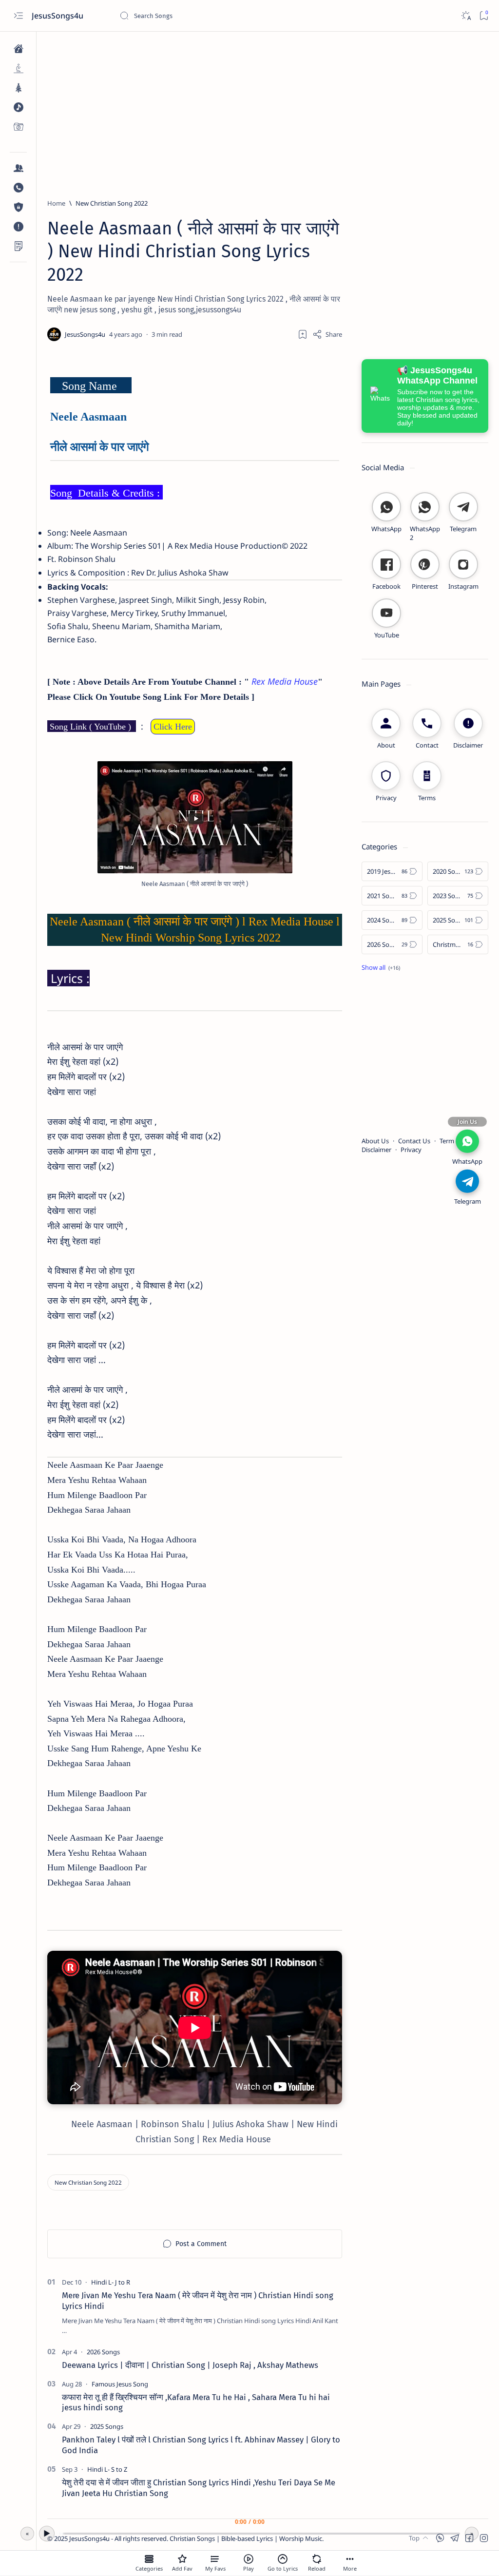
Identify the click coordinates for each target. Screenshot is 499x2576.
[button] (484, 2538)
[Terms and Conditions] (18, 246)
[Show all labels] (381, 967)
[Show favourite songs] (215, 2559)
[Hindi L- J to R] (111, 2282)
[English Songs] (18, 107)
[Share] (327, 334)
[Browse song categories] (149, 2559)
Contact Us (414, 1141)
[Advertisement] (268, 111)
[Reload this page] (317, 2559)
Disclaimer (376, 1150)
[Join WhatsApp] (467, 1141)
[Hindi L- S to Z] (107, 2469)
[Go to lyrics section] (283, 2559)
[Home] (18, 49)
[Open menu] (18, 16)
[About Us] (18, 168)
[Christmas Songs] (18, 88)
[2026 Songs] (103, 2352)
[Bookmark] (484, 16)
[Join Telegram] (467, 1181)
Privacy (411, 1150)
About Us (375, 1141)
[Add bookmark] (303, 334)
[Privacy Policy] (18, 207)
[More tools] (350, 2559)
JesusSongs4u (58, 16)
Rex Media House (285, 681)
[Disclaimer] (18, 227)
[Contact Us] (18, 188)
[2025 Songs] (107, 2426)
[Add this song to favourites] (182, 2559)
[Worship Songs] (18, 68)
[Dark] (466, 16)
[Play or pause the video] (249, 2559)
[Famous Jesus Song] (120, 2384)
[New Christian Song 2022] (88, 2182)
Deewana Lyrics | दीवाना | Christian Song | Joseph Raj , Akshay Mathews (190, 2365)
